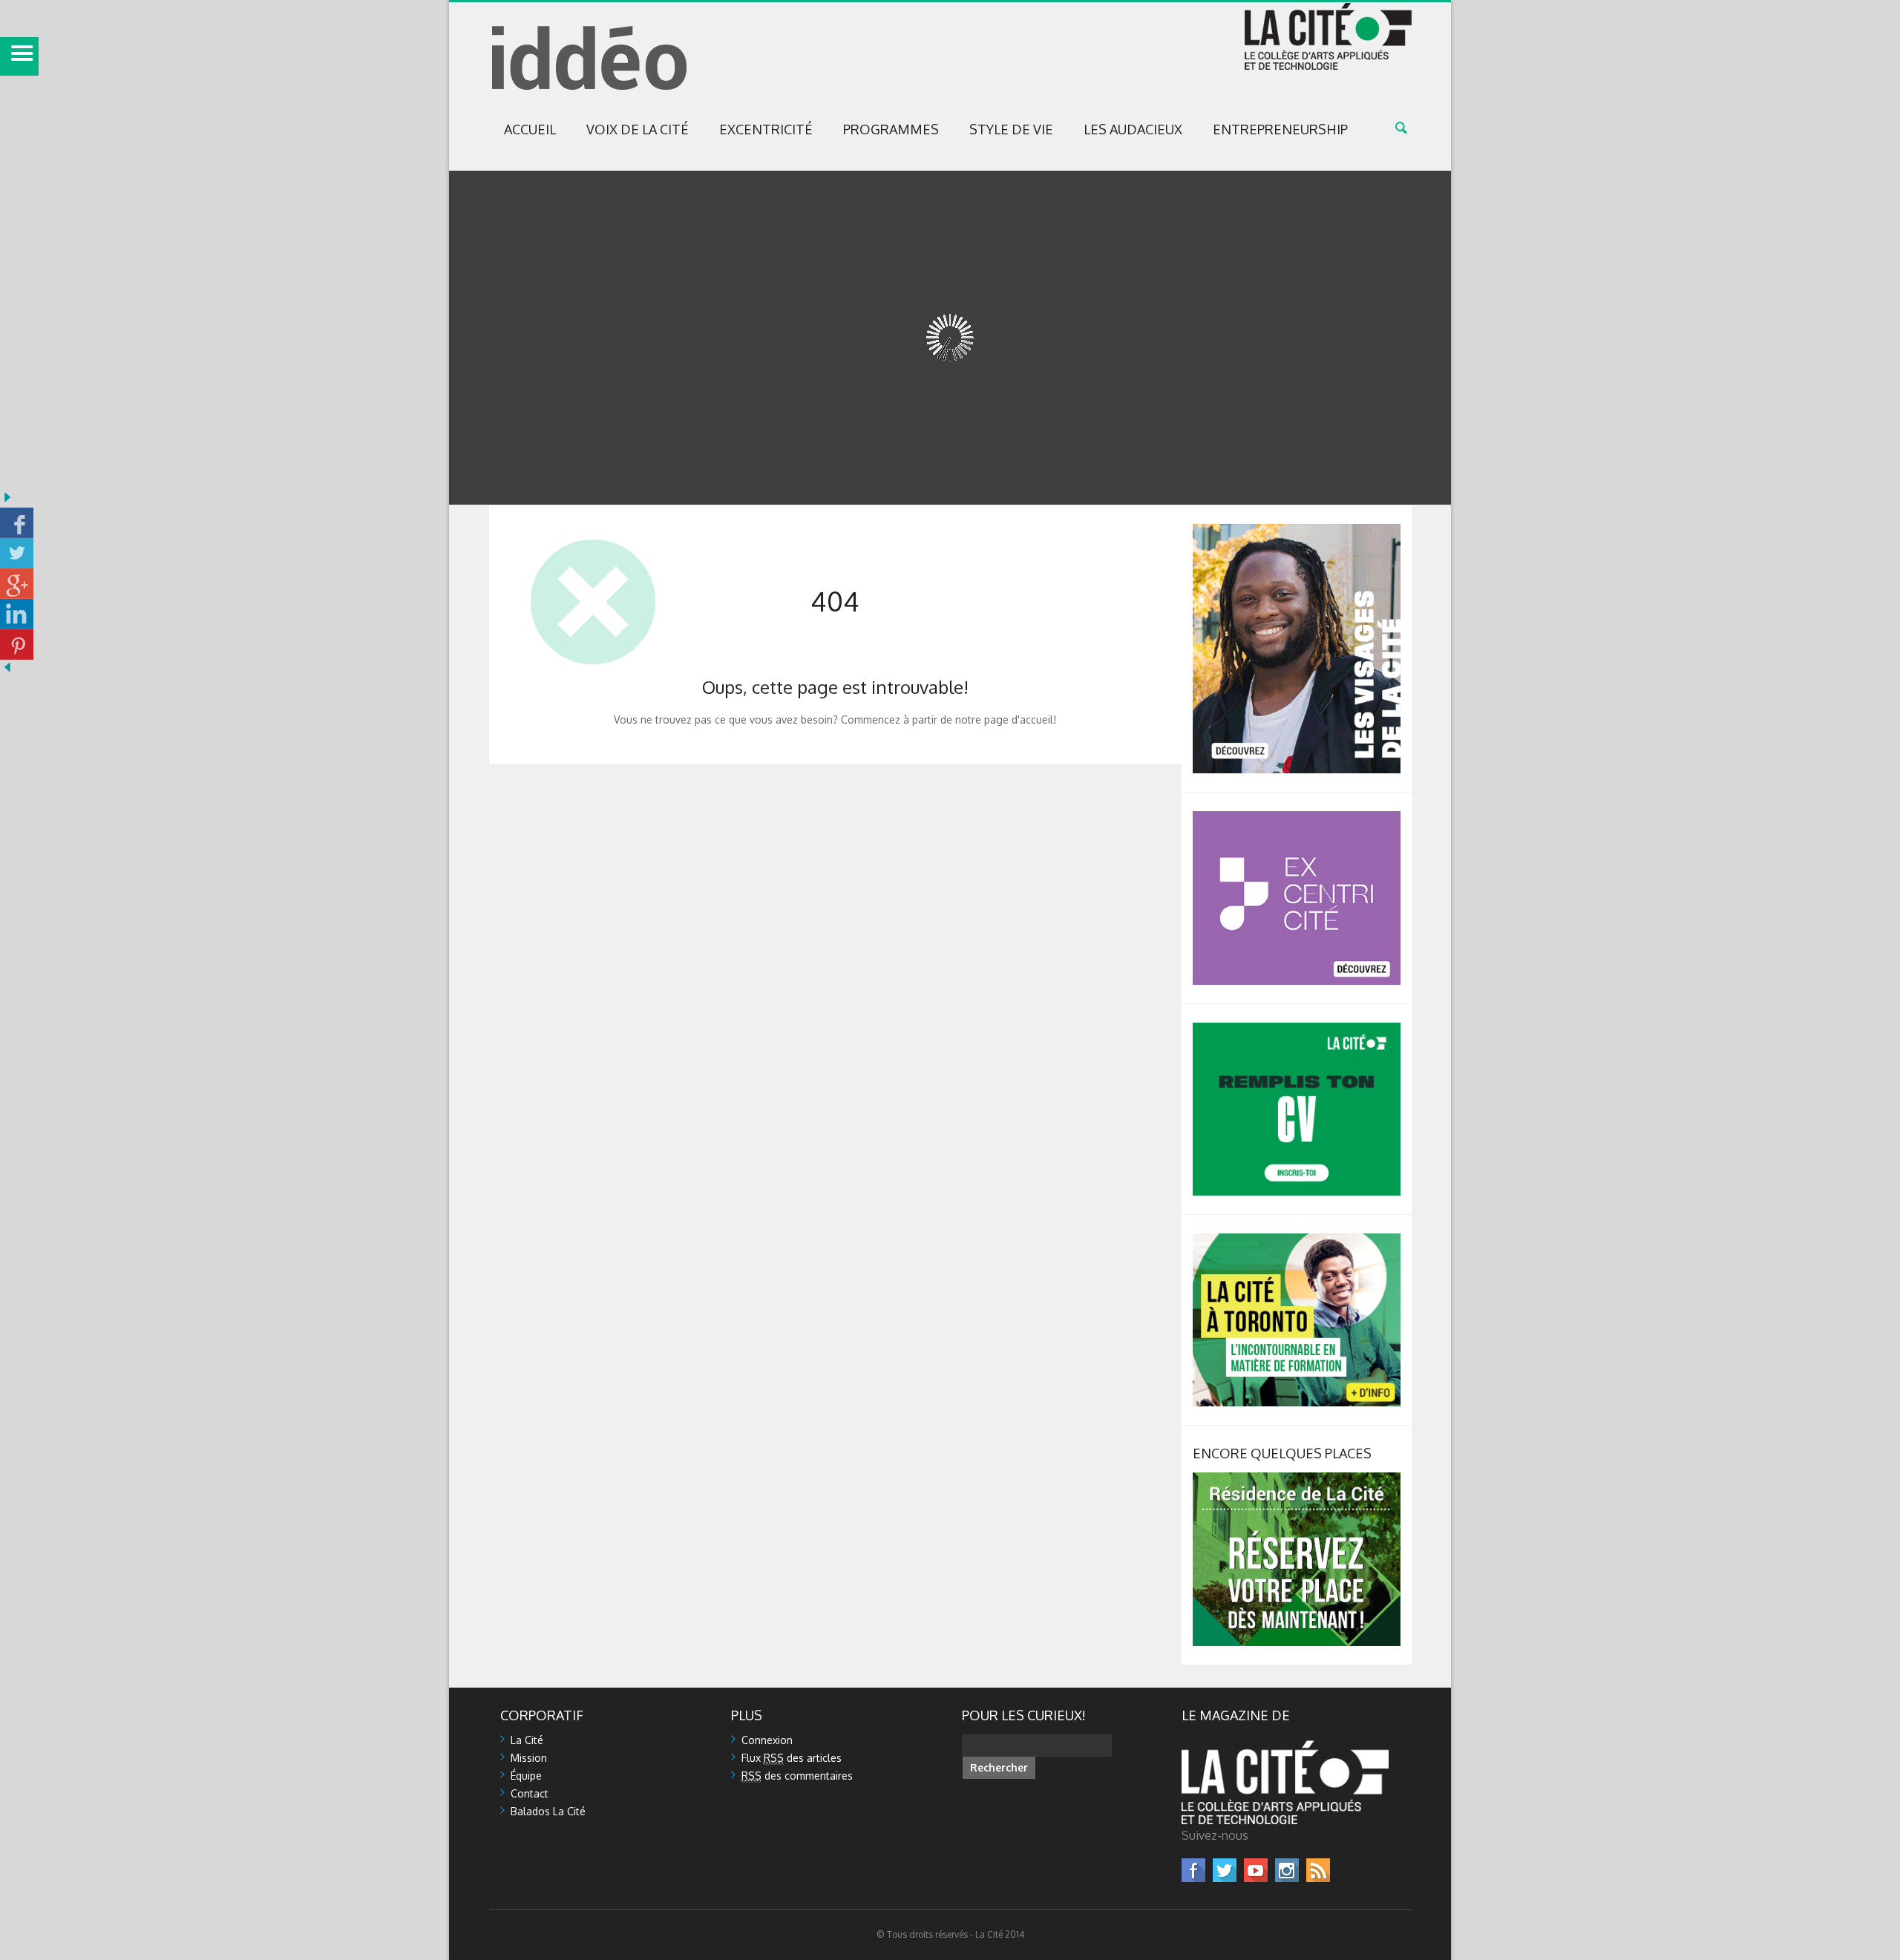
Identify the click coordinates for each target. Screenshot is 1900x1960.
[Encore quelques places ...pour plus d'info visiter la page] (1297, 1479)
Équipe (526, 1776)
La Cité (527, 1740)
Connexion (767, 1740)
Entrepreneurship (1280, 129)
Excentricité (766, 129)
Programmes (891, 129)
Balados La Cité (548, 1811)
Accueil (530, 129)
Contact (530, 1793)
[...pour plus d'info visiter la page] (1297, 530)
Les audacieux (1133, 129)
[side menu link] (19, 56)
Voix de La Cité (638, 129)
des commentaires (797, 1776)
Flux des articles (792, 1758)
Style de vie (1011, 129)
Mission (529, 1758)
